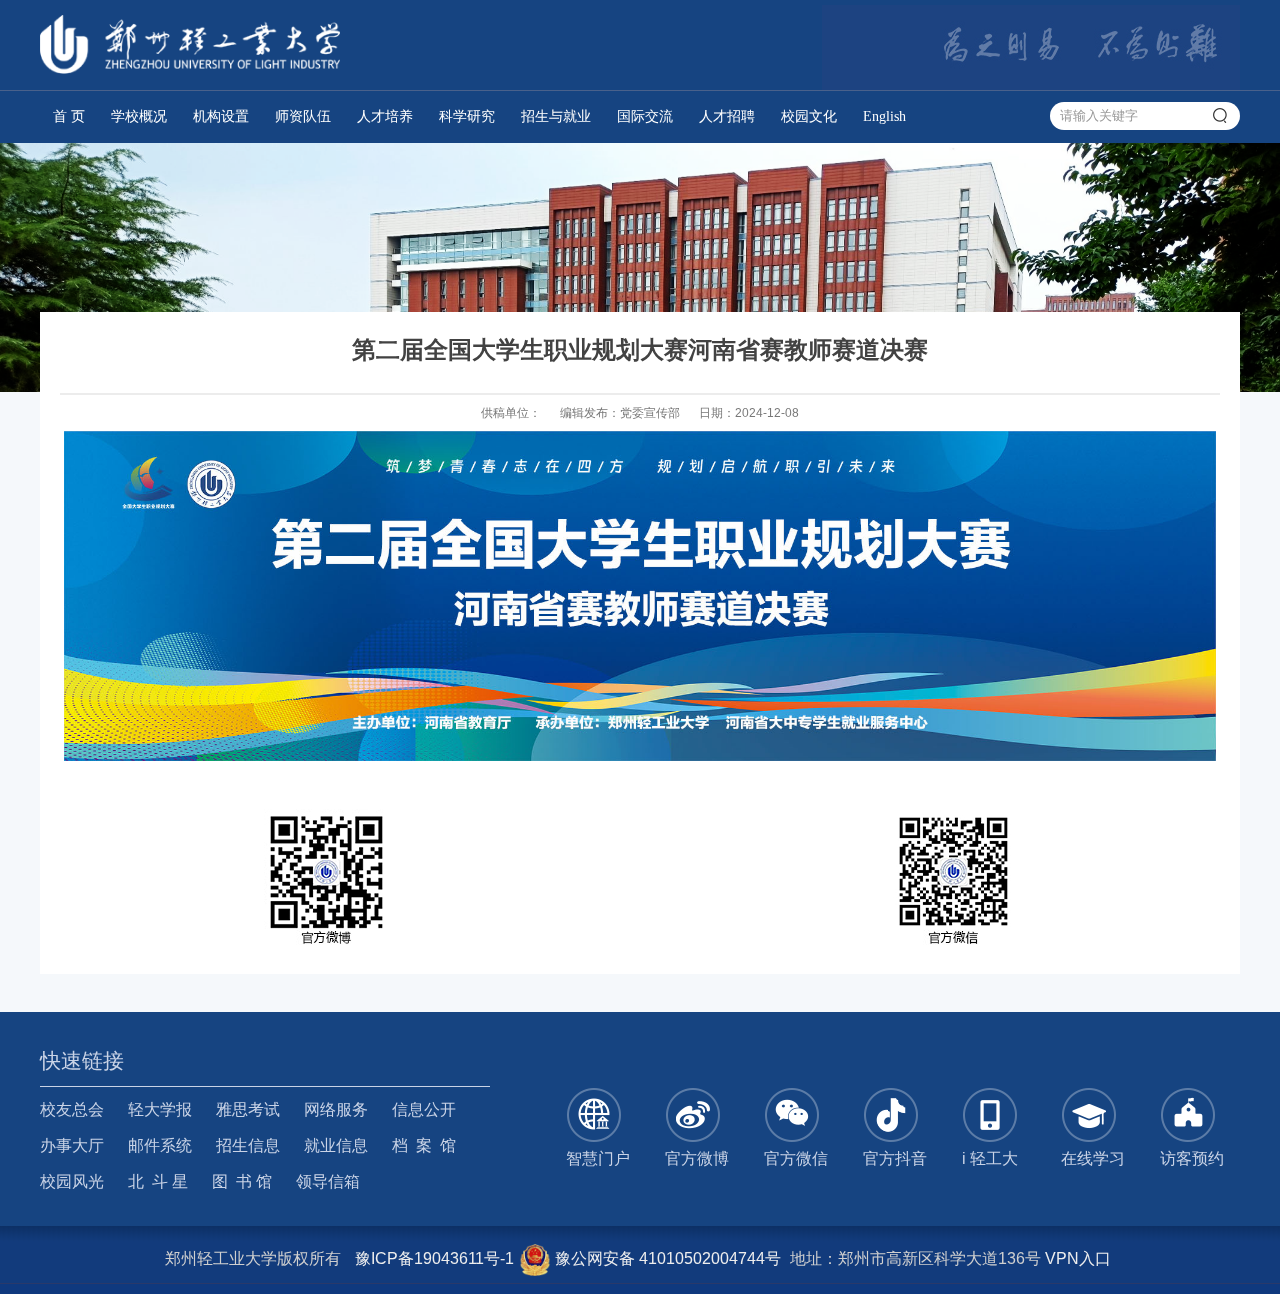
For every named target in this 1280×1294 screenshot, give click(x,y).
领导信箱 (328, 1181)
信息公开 (424, 1109)
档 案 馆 (424, 1145)
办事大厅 (72, 1145)
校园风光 (72, 1181)
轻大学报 (160, 1109)
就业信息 (336, 1145)
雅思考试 (248, 1109)
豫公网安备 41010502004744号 (666, 1258)
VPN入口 (1078, 1258)
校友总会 (72, 1109)
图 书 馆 (242, 1181)
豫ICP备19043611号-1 (434, 1258)
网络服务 (336, 1109)
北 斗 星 (158, 1181)
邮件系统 (160, 1145)
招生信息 (248, 1145)
